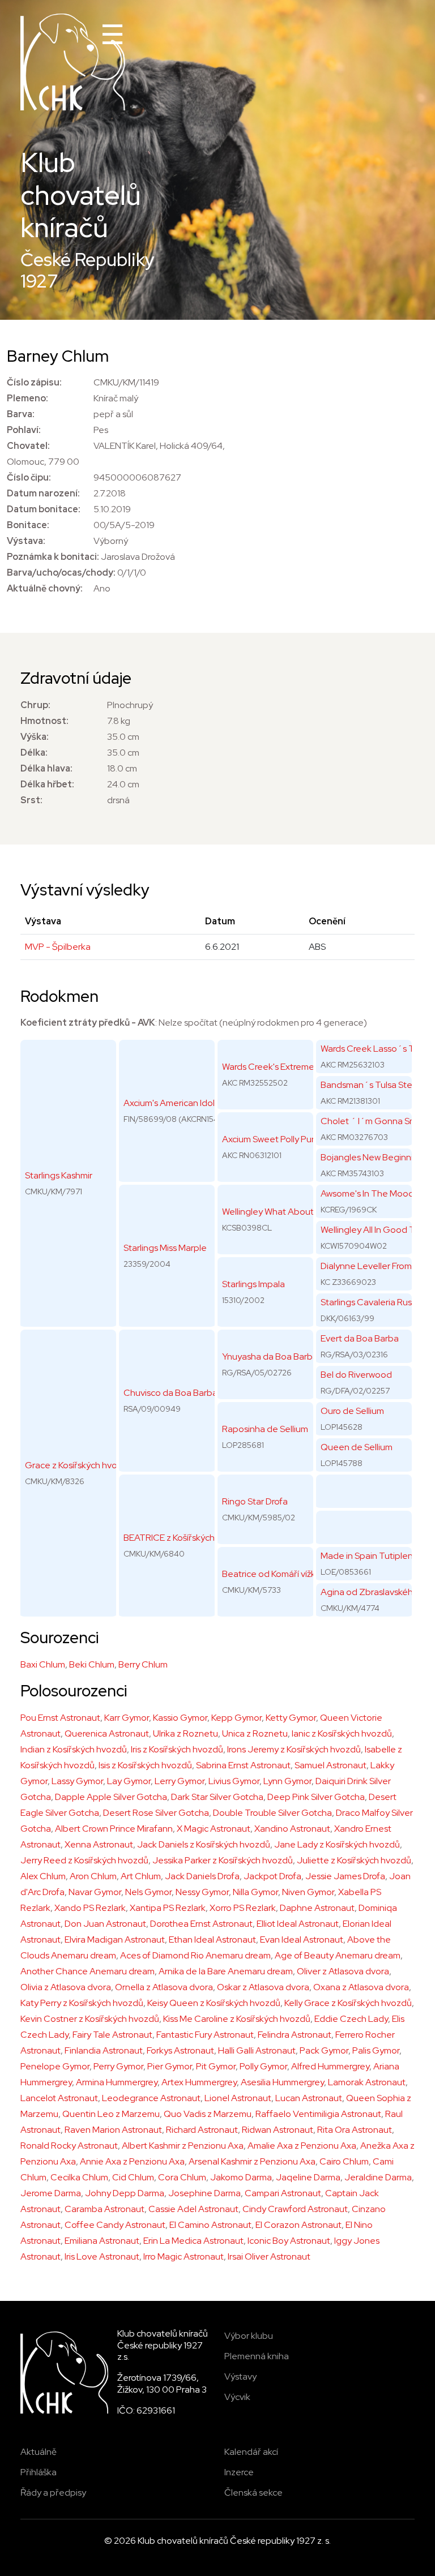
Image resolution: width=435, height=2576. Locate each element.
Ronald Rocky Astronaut (69, 2146)
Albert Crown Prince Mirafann (114, 1829)
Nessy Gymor (202, 1892)
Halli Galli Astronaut (257, 2050)
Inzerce (239, 2472)
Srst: (31, 800)
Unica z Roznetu (255, 1733)
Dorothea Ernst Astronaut (201, 1924)
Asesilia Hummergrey (282, 2082)
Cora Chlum (182, 2177)
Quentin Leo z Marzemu (111, 2114)
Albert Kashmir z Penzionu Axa (183, 2146)
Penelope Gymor (55, 2066)
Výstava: (26, 541)
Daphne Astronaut (317, 1908)
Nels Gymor (148, 1892)
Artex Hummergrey (199, 2082)
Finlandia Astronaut (104, 2050)
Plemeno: (27, 398)
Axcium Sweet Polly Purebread (283, 1139)
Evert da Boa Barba (360, 1338)
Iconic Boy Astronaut (289, 2241)
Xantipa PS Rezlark (168, 1908)
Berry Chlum (143, 1664)
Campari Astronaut (283, 2193)
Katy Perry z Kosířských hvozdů (82, 2003)
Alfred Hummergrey (330, 2066)
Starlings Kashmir (59, 1175)
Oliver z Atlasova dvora (343, 1971)
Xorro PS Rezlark (243, 1908)
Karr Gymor (127, 1718)
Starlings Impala (253, 1284)
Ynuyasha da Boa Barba (270, 1356)
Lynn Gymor (287, 1781)
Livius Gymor (234, 1781)
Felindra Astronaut (295, 2035)
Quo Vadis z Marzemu (208, 2114)
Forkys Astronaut (180, 2050)
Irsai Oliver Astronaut (269, 2256)
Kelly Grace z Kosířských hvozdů (348, 2003)
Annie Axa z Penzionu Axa (132, 2161)
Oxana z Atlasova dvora (361, 1987)
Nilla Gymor (255, 1892)
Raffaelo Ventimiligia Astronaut (318, 2114)
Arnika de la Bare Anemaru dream (226, 1971)
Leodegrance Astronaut (151, 2098)
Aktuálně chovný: (45, 588)
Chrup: (35, 705)
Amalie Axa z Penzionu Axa (302, 2146)
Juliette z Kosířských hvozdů (354, 1860)
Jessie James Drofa (345, 1876)
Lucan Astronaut (309, 2098)
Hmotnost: (44, 721)
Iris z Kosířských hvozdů (177, 1749)
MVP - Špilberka (58, 947)
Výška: (35, 737)
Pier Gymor (170, 2066)
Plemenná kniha (257, 2356)
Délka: (34, 753)
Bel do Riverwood (356, 1375)
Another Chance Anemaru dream (88, 1971)
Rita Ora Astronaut (355, 2130)
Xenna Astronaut (99, 1844)
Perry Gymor (118, 2066)
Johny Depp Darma (125, 2193)
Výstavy (240, 2376)
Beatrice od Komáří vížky (271, 1574)
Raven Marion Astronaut (113, 2130)
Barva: (21, 414)
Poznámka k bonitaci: (53, 557)
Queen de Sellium (357, 1447)
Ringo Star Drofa (255, 1501)
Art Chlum (141, 1876)
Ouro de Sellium (352, 1411)
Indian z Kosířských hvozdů (74, 1749)
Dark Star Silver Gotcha (217, 1797)
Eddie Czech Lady (351, 2019)
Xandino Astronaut (292, 1829)
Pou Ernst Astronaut (60, 1718)
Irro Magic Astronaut (184, 2256)
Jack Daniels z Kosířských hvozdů (204, 1844)
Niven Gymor (308, 1892)
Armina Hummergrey (117, 2082)
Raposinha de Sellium (265, 1429)
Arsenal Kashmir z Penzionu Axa (252, 2161)
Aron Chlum (93, 1876)
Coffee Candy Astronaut (115, 2225)
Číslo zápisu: (34, 382)
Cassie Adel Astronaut (193, 2209)
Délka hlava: (46, 768)
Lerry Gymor (180, 1781)
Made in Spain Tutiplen (367, 1556)
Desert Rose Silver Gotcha (156, 1813)
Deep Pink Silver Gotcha (316, 1797)
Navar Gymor (95, 1892)
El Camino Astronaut (210, 2225)
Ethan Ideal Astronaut (212, 1939)
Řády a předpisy (53, 2493)
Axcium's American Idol (169, 1103)
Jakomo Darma (241, 2177)
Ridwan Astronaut (278, 2130)
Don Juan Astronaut (105, 1924)
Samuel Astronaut (330, 1765)
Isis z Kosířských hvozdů (145, 1765)
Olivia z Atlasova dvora (66, 1987)
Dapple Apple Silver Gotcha (111, 1797)
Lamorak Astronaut (367, 2082)
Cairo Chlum (344, 2161)
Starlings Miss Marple (165, 1248)
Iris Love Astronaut (102, 2256)
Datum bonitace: (44, 509)
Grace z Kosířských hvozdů (79, 1465)
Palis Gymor (376, 2050)
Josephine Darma (204, 2193)
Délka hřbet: (47, 784)
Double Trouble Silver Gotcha (272, 1813)
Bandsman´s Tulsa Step (369, 1085)
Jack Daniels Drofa (202, 1876)
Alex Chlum (43, 1876)
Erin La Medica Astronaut (193, 2241)
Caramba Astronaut (105, 2209)
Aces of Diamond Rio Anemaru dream (195, 1955)
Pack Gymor (324, 2050)
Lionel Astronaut (238, 2098)
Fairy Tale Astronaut (112, 2035)
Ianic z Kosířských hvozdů (342, 1733)
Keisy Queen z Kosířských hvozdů (214, 2003)
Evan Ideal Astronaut (302, 1939)
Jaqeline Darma (308, 2177)
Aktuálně (39, 2452)
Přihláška (39, 2472)
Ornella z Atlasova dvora (164, 1987)
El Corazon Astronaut (298, 2225)
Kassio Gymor (180, 1718)
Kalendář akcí (251, 2452)
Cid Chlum (133, 2177)
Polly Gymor (263, 2066)
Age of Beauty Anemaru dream (338, 1955)
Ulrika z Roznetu (185, 1733)
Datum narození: (43, 493)
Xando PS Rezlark (90, 1908)
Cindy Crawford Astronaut (295, 2209)
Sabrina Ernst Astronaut (243, 1765)
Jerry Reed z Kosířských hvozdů (84, 1860)
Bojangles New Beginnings (374, 1157)
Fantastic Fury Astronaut (205, 2035)
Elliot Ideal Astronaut (298, 1924)
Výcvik (237, 2397)
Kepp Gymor (236, 1718)
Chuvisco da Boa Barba (170, 1393)
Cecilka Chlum (79, 2177)
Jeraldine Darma (378, 2177)
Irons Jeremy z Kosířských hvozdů (294, 1749)
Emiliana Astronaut (102, 2241)
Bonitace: (28, 525)
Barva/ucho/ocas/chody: (61, 573)
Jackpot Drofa (272, 1876)
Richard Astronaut (202, 2130)
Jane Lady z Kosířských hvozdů (337, 1844)
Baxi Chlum (43, 1664)
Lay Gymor (129, 1781)
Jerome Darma (51, 2193)
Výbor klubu (249, 2336)
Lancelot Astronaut (59, 2098)
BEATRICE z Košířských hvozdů (185, 1538)
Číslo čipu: (29, 477)
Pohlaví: (24, 430)
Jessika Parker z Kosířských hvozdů (223, 1860)
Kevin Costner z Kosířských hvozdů (90, 2019)
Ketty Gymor (291, 1718)
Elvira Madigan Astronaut (115, 1939)
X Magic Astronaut (214, 1829)
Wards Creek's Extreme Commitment (296, 1067)
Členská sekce (253, 2493)
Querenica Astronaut (107, 1733)
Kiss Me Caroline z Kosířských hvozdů (237, 2019)
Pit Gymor (216, 2066)
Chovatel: (28, 446)
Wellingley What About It (271, 1212)
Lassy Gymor (77, 1781)
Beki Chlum (92, 1664)
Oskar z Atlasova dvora (263, 1987)
